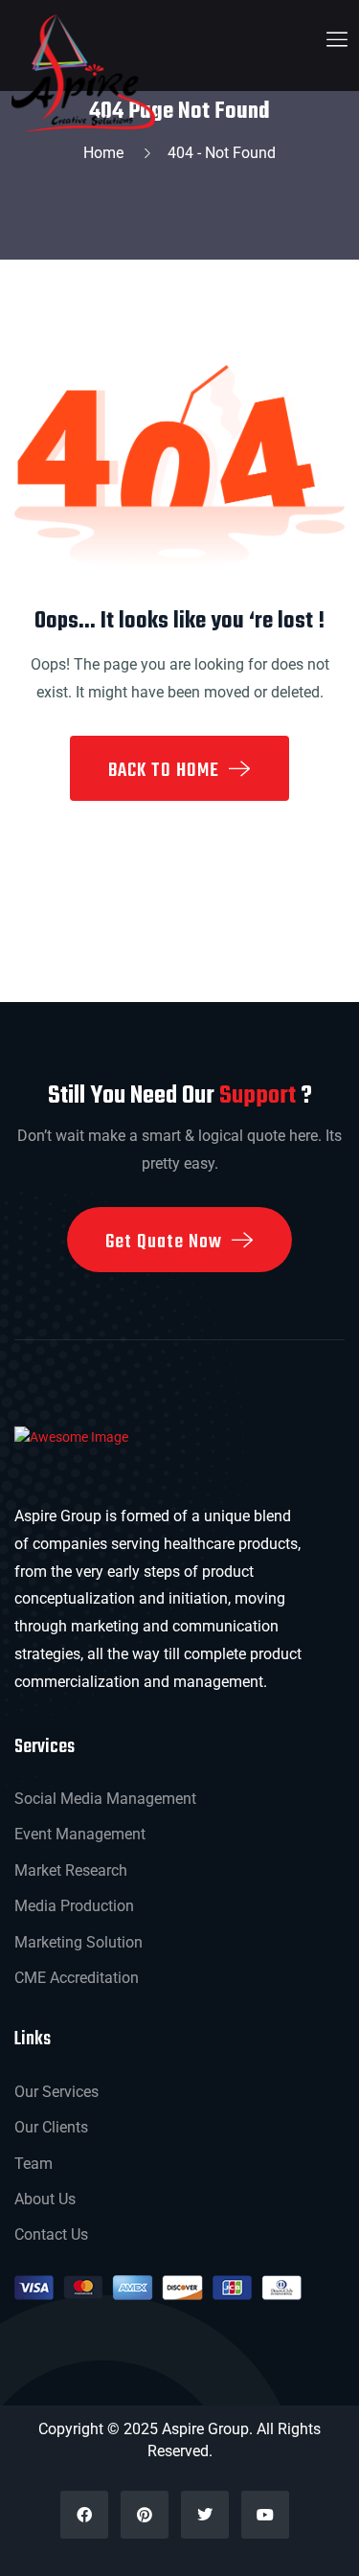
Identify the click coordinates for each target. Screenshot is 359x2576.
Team (34, 2164)
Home (107, 153)
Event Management (80, 1834)
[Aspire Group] (83, 72)
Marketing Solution (79, 1942)
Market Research (71, 1870)
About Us (45, 2199)
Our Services (56, 2092)
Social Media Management (105, 1799)
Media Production (74, 1906)
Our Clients (51, 2127)
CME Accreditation (77, 1978)
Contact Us (51, 2234)
